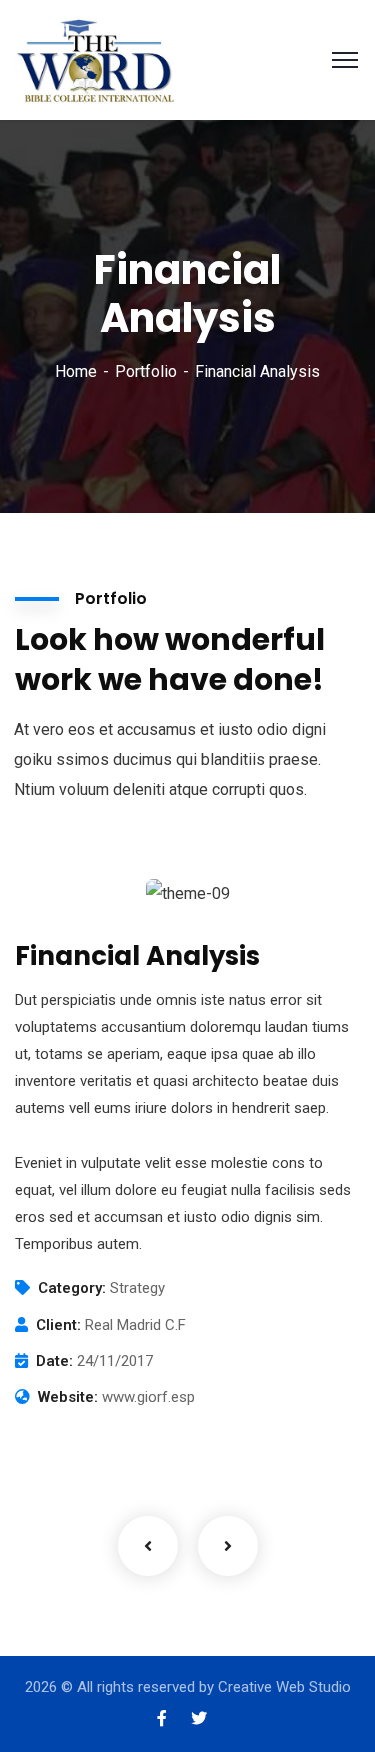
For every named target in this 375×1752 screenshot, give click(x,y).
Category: (72, 1288)
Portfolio (146, 371)
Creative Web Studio (284, 1687)
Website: (68, 1397)
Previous (148, 1546)
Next (228, 1546)
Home (76, 371)
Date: (54, 1361)
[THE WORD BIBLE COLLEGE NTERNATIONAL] (97, 58)
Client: (58, 1325)
